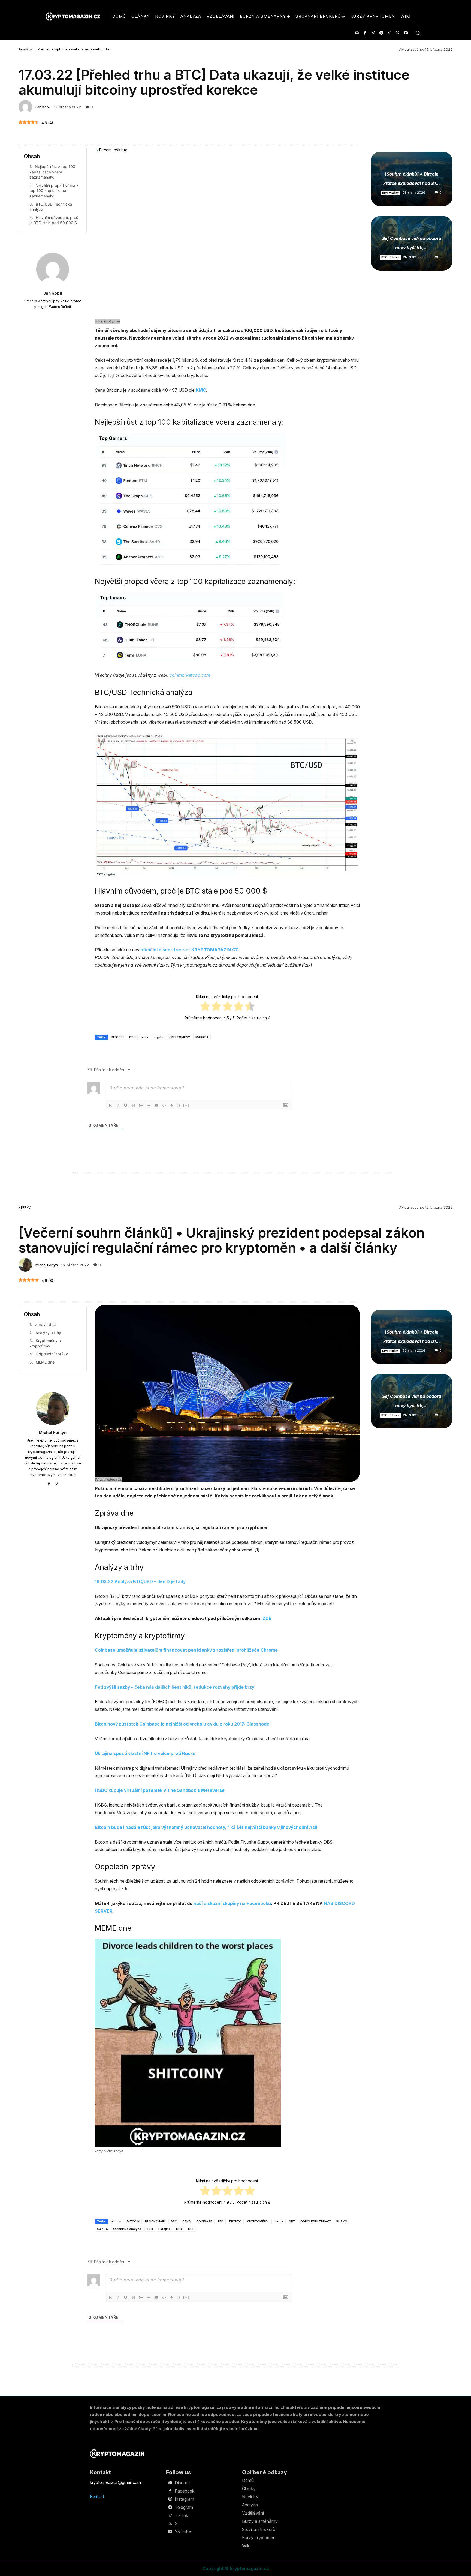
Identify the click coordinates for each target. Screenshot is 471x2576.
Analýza (25, 49)
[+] (186, 1105)
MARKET (202, 1037)
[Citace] (156, 1106)
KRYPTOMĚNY (179, 1037)
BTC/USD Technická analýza (51, 207)
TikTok (182, 2515)
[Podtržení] (126, 1106)
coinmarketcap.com (190, 675)
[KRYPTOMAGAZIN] (117, 2454)
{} (179, 1105)
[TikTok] (389, 33)
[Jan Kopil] (26, 107)
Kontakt (97, 2496)
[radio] (205, 1007)
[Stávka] (133, 1106)
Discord (182, 2483)
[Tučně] (110, 1106)
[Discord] (357, 33)
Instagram (184, 2499)
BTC (132, 1037)
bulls (145, 1037)
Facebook (185, 2491)
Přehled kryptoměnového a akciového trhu (74, 49)
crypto (158, 1037)
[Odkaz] (171, 1106)
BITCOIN (117, 1037)
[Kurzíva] (118, 1106)
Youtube (183, 2532)
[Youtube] (406, 33)
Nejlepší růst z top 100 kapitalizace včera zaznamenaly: (52, 172)
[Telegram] (381, 33)
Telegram (184, 2507)
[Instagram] (373, 33)
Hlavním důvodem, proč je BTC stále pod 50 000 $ (54, 220)
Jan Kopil (43, 107)
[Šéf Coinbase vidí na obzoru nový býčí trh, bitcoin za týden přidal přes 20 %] (412, 243)
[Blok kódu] (164, 1106)
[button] (418, 33)
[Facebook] (365, 33)
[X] (398, 33)
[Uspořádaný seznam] (141, 1106)
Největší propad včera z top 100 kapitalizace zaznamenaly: (54, 191)
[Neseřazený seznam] (149, 1106)
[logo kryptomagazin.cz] (73, 17)
